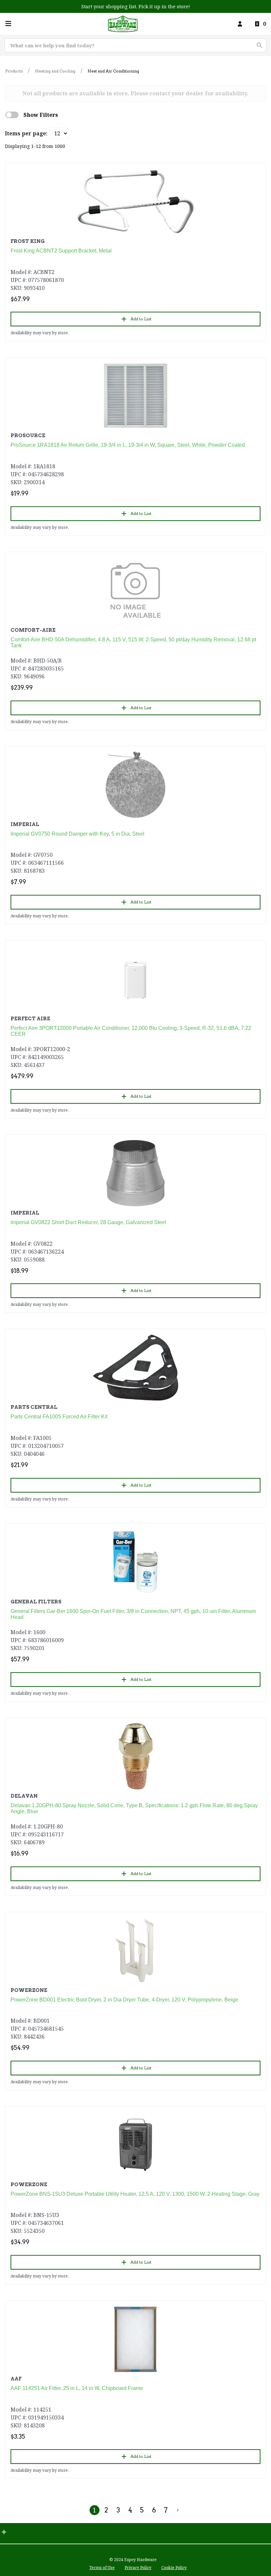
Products (14, 71)
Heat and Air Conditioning (113, 71)
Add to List (141, 319)
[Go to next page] (178, 2510)
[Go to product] (135, 202)
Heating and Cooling (55, 71)
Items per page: (26, 133)
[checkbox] (12, 115)
